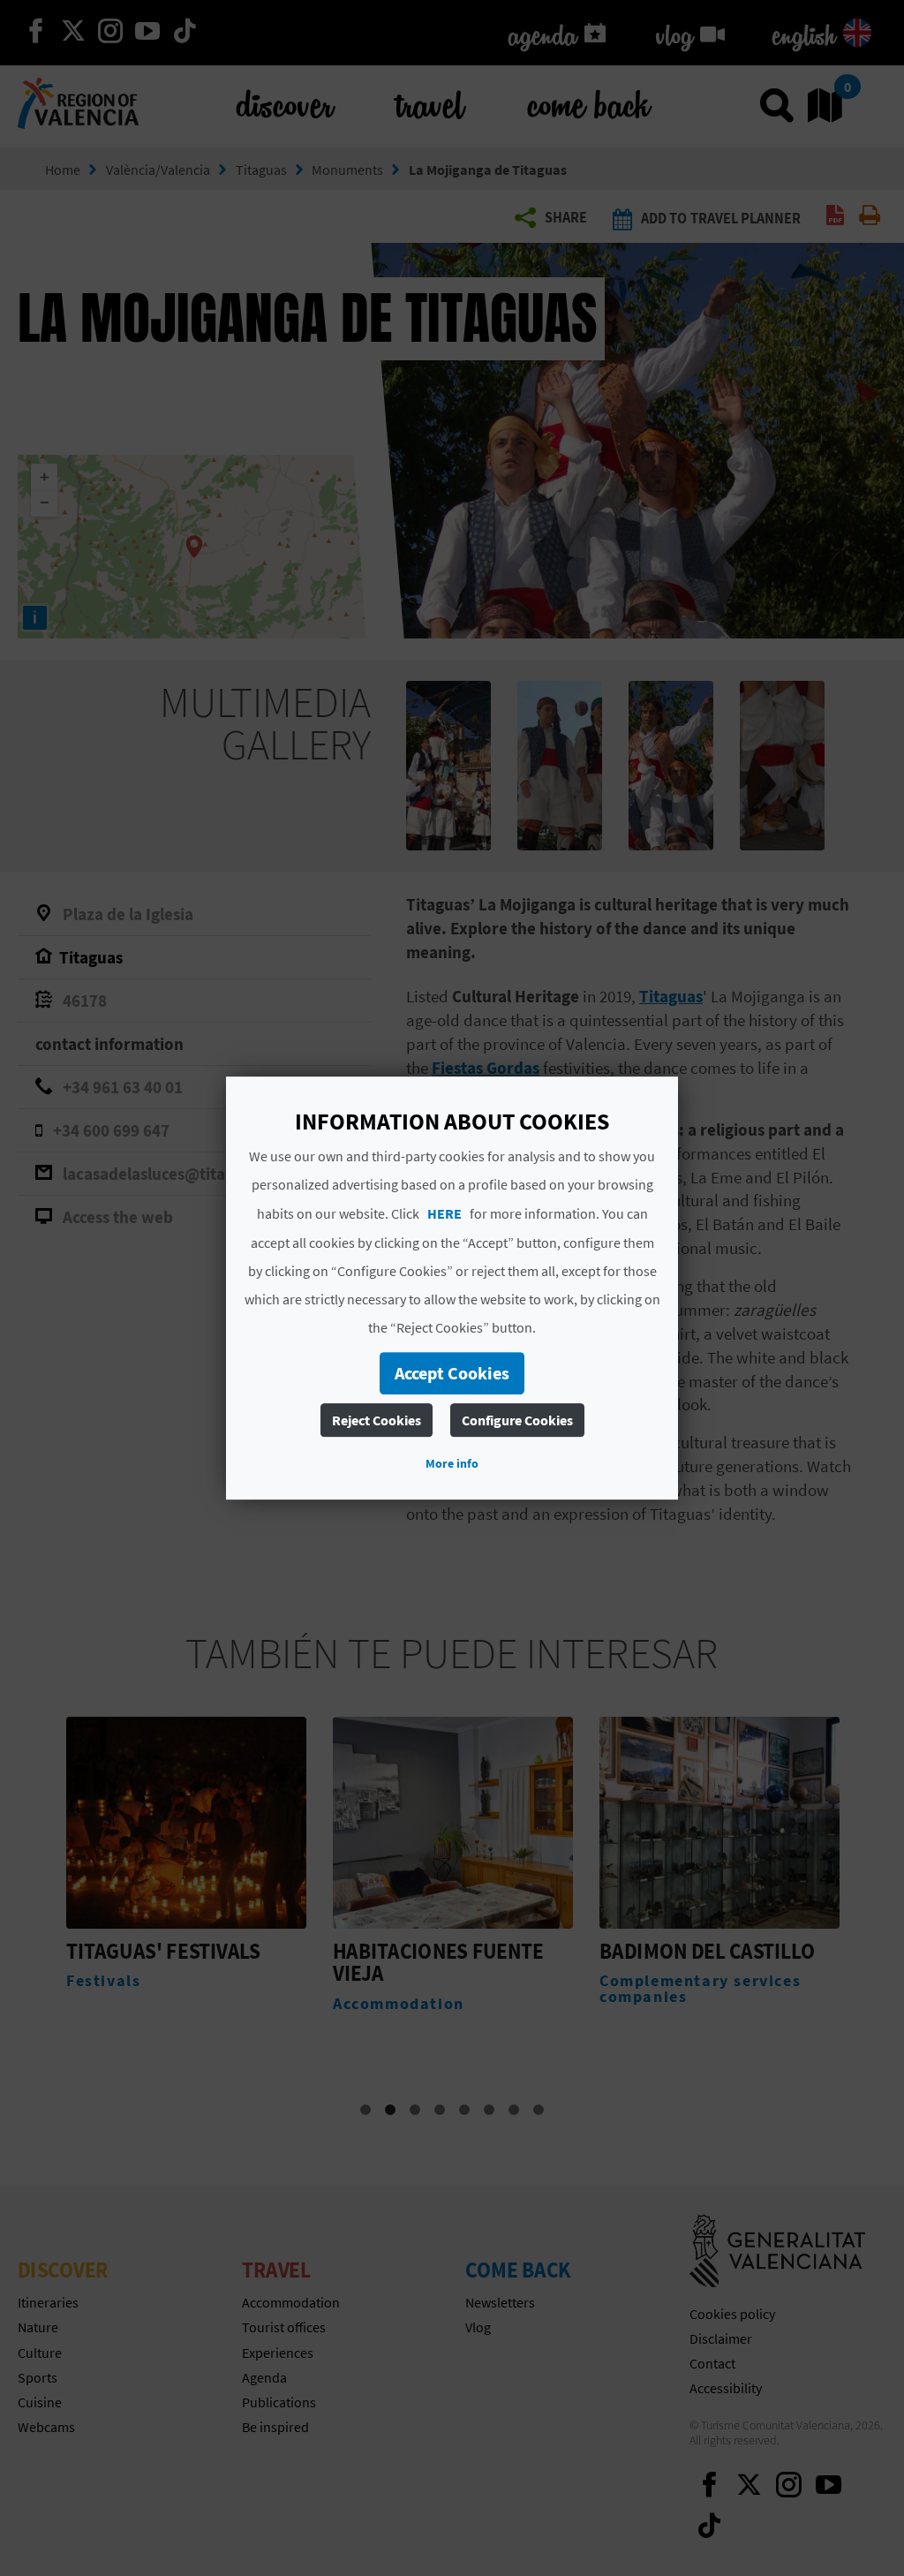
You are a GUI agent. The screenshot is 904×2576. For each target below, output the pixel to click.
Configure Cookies (517, 1420)
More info (452, 1463)
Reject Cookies (377, 1420)
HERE (444, 1213)
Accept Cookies (452, 1373)
